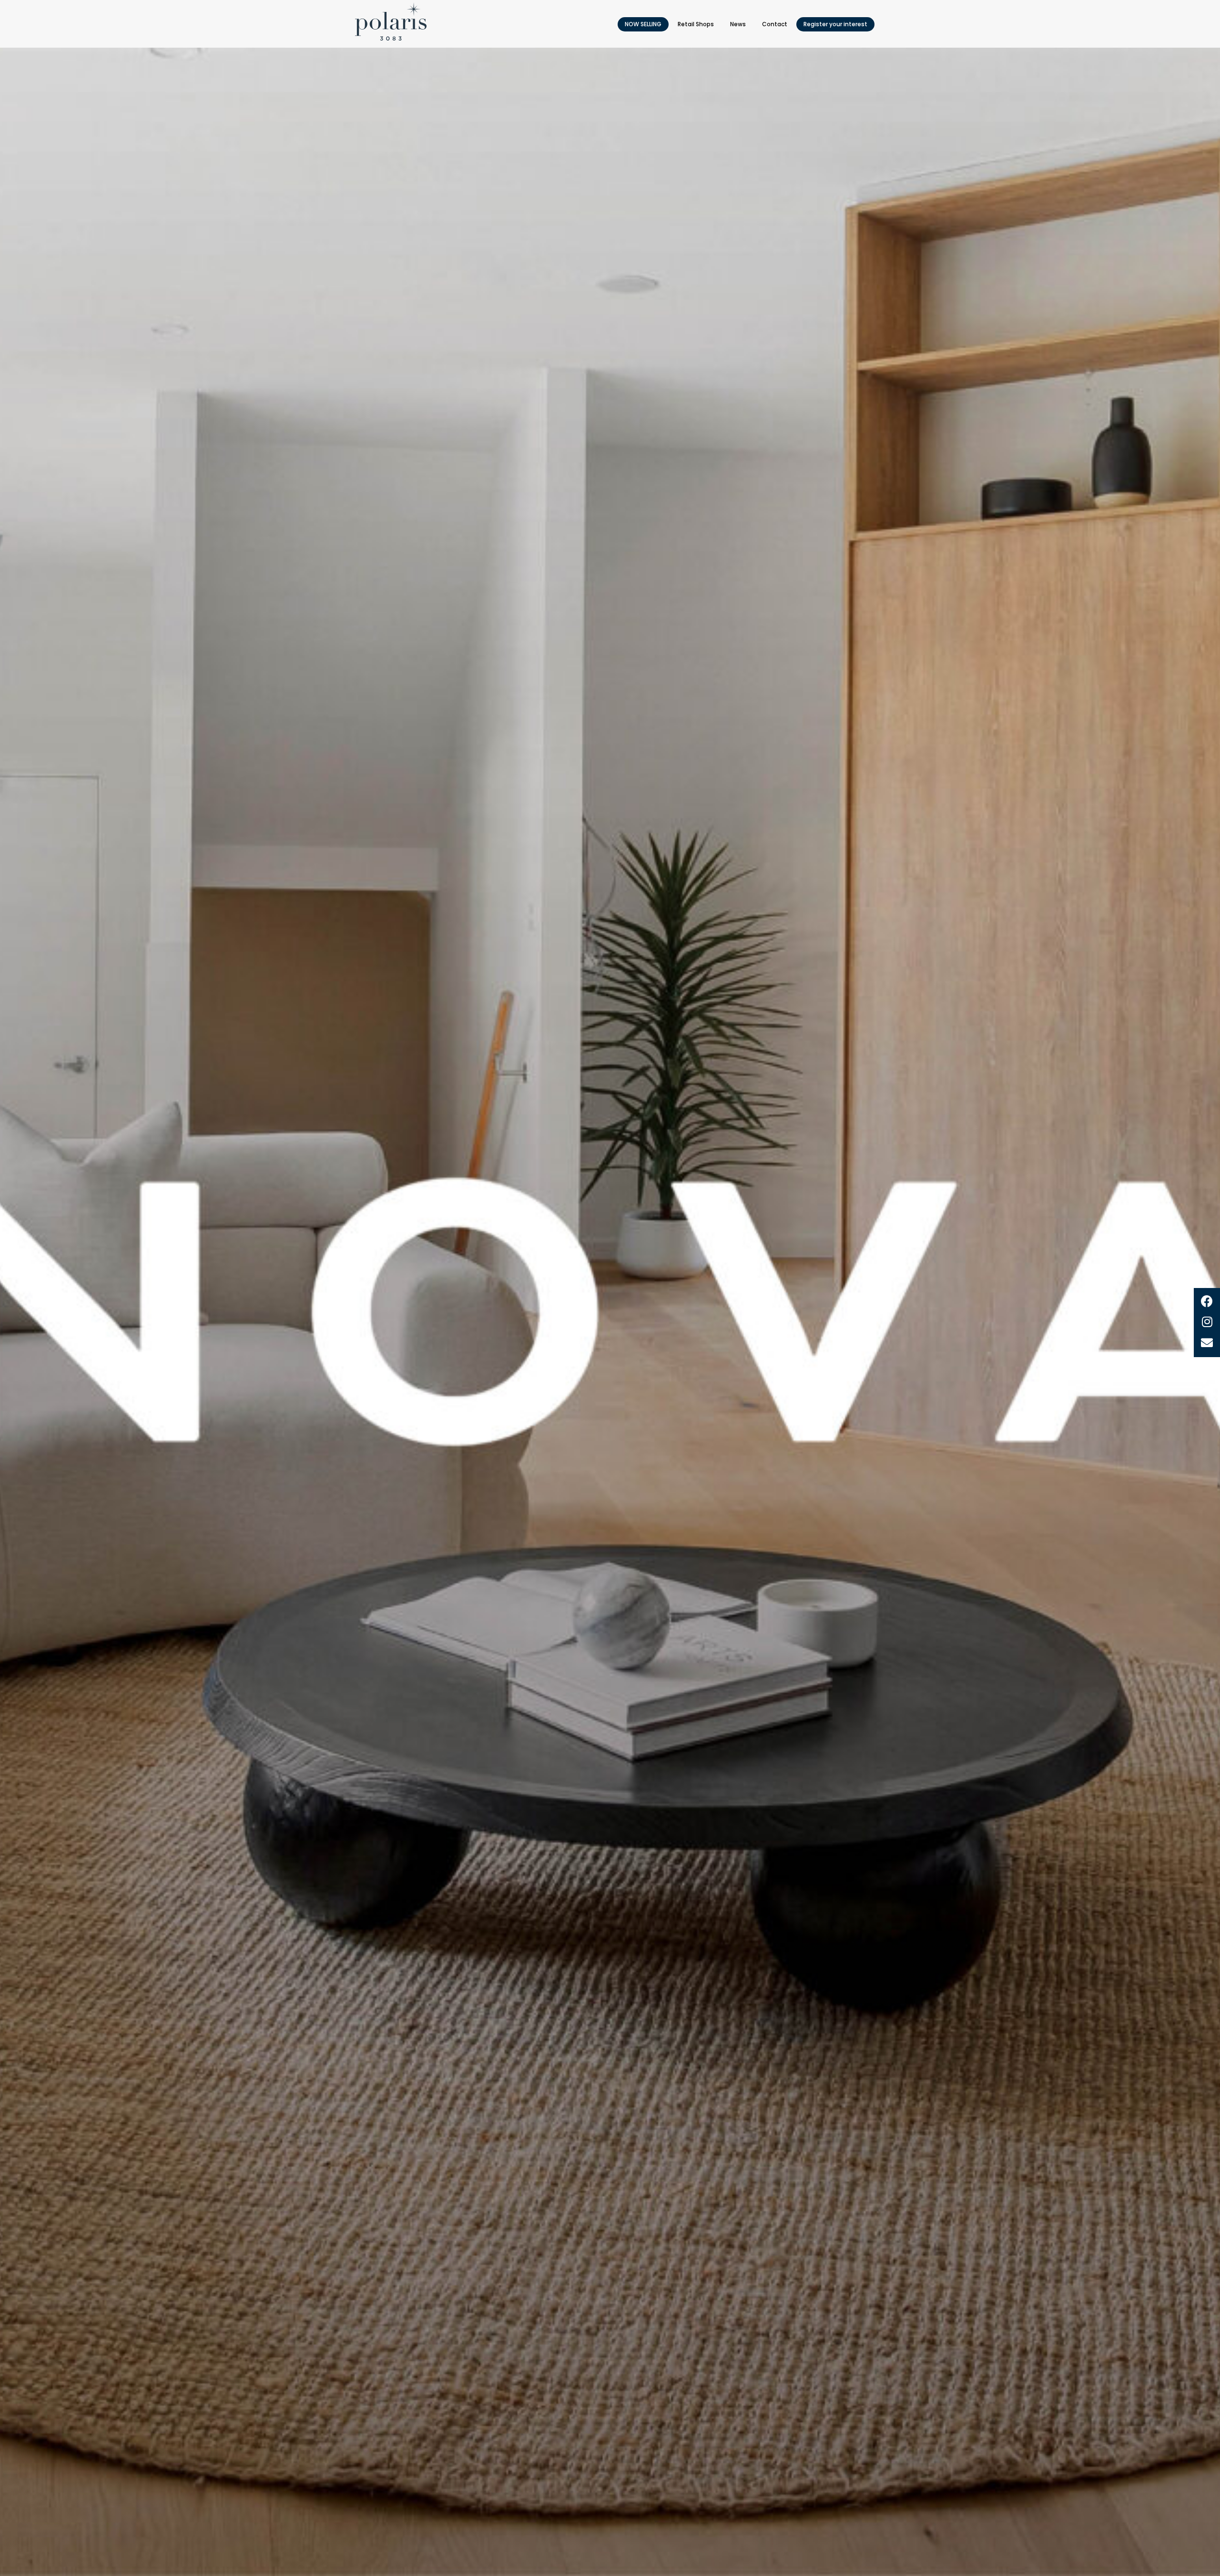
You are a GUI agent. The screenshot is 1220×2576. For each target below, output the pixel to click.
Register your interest (835, 24)
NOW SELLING (643, 24)
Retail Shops (696, 24)
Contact (775, 24)
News (738, 24)
